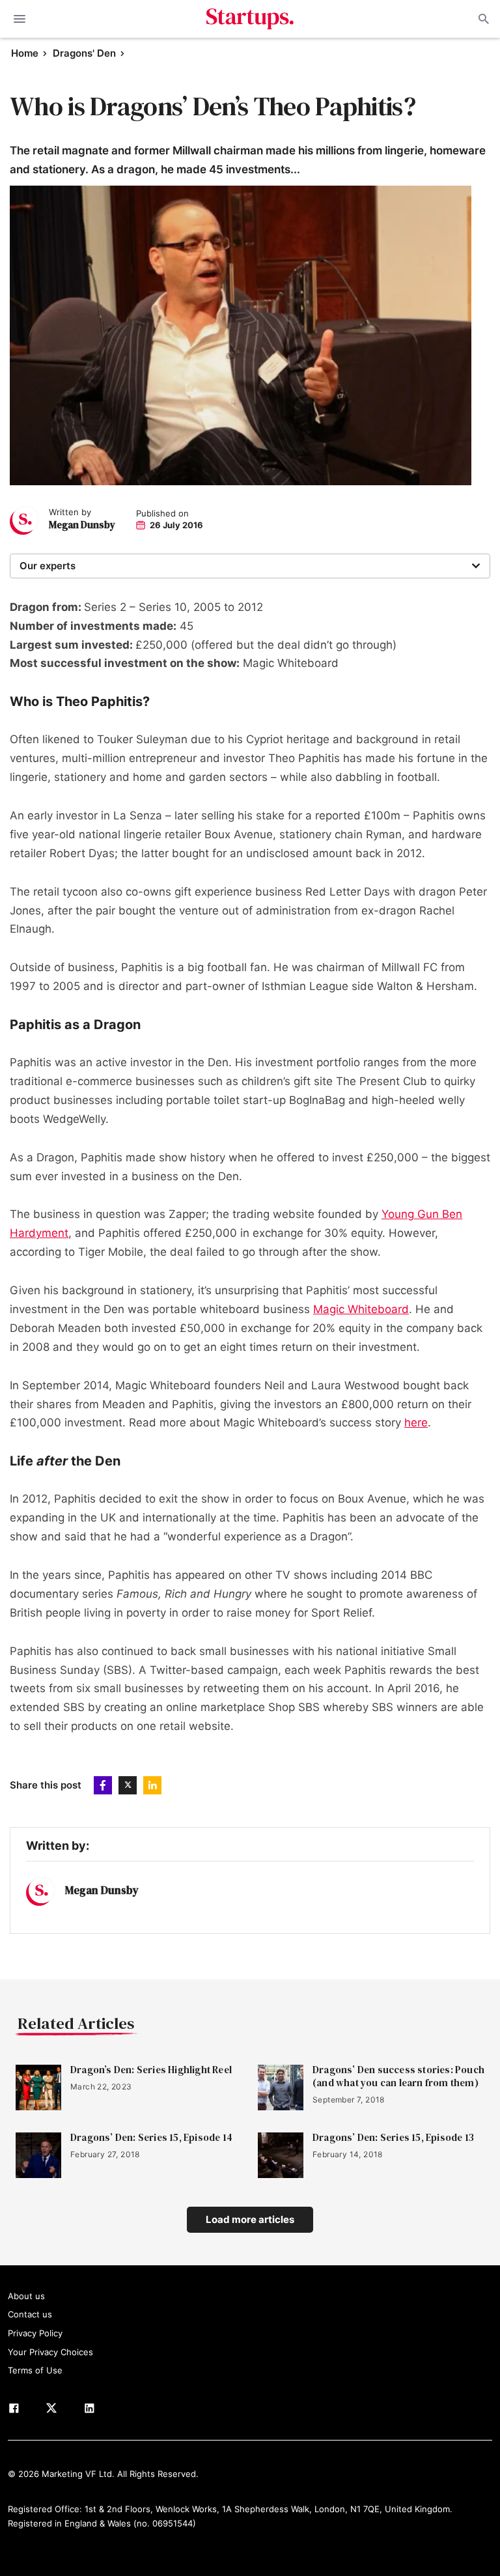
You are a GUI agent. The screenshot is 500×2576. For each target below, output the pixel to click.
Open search (482, 19)
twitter (128, 1785)
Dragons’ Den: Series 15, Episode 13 (393, 2138)
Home (25, 53)
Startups (250, 19)
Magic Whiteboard (361, 1309)
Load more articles (250, 2219)
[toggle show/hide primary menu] (20, 19)
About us (26, 2296)
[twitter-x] (51, 2411)
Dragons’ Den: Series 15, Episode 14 (151, 2138)
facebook (103, 1785)
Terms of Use (35, 2370)
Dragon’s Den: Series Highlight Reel (151, 2070)
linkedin (152, 1785)
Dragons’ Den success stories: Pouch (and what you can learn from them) (398, 2076)
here (416, 1422)
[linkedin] (89, 2411)
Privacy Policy (35, 2333)
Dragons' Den (84, 53)
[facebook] (14, 2411)
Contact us (30, 2314)
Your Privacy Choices (50, 2352)
